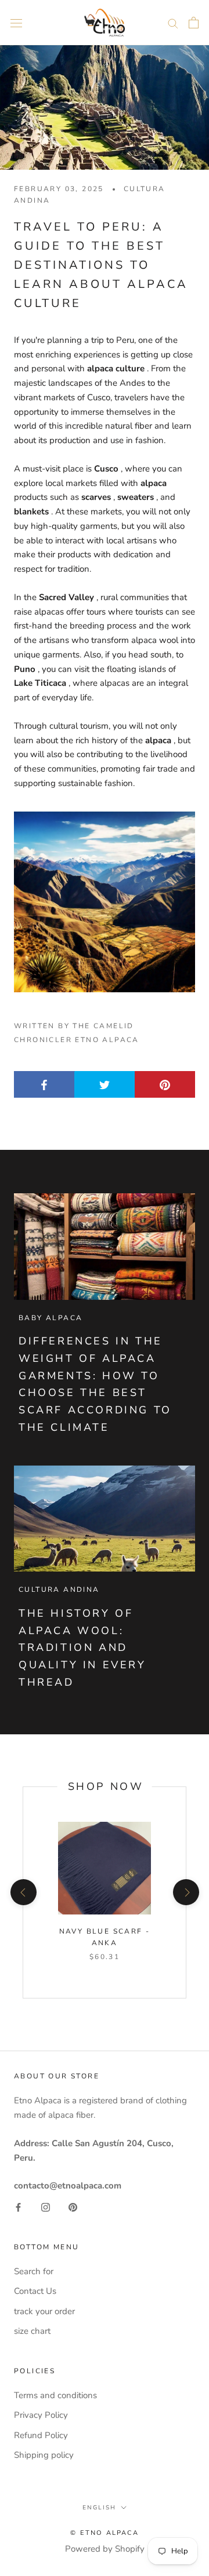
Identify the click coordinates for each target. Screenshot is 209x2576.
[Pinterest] (73, 2207)
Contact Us (35, 2291)
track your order (44, 2311)
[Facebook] (18, 2207)
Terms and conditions (55, 2395)
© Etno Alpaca (105, 2533)
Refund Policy (41, 2435)
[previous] (23, 1892)
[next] (185, 1892)
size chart (32, 2331)
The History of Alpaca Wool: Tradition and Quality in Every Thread (82, 1648)
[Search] (173, 23)
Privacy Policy (41, 2415)
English (99, 2508)
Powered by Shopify (105, 2549)
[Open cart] (194, 23)
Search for (34, 2271)
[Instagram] (46, 2207)
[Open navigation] (16, 22)
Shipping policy (44, 2455)
